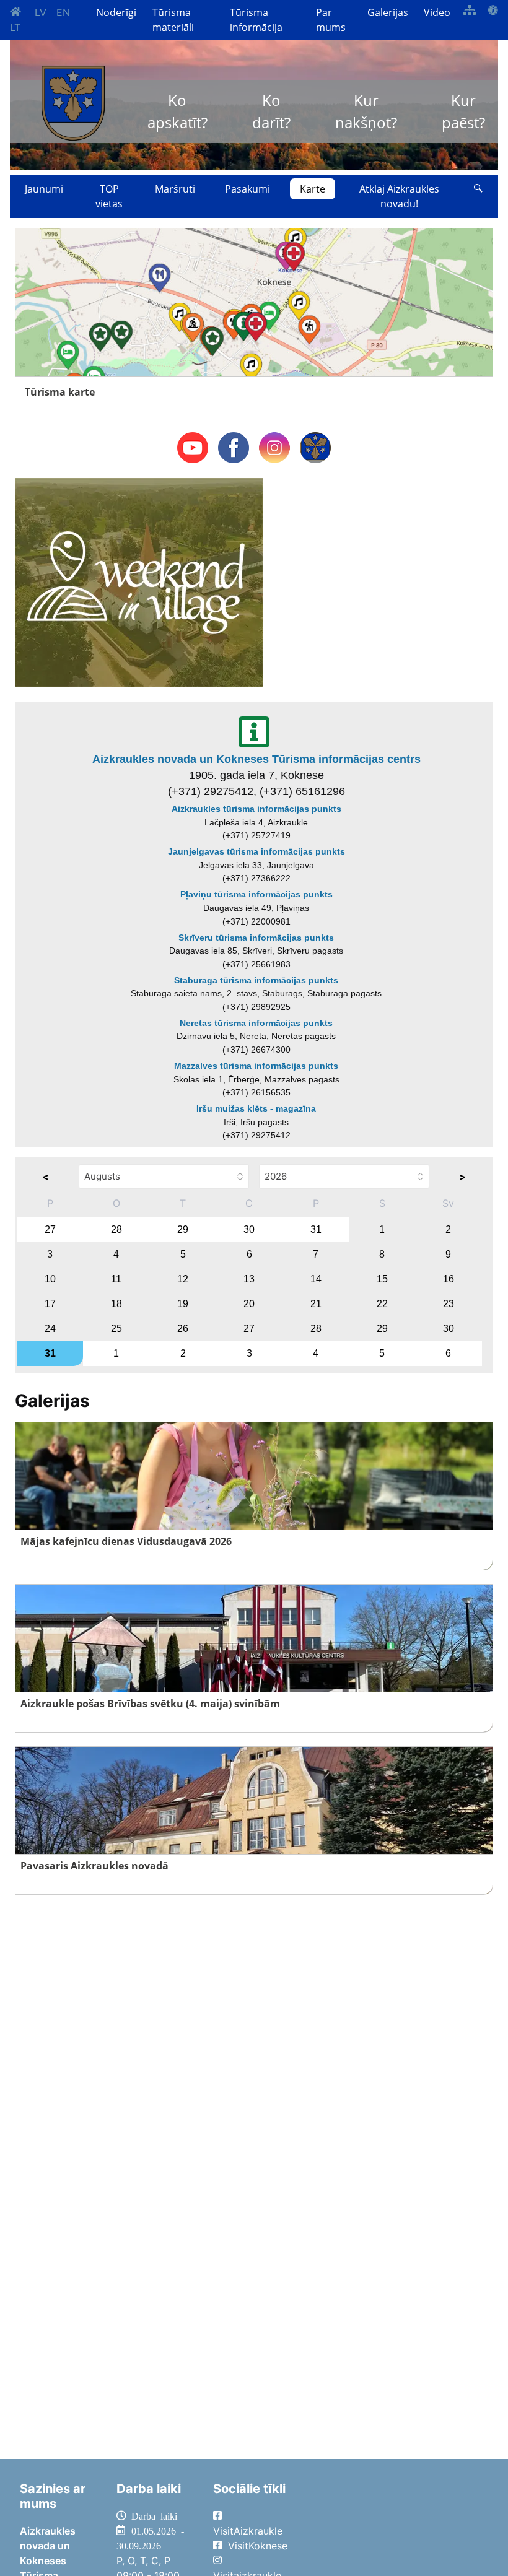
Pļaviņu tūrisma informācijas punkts (256, 894)
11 (116, 1279)
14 (316, 1279)
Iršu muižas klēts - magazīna (256, 1108)
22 (382, 1304)
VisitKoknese (258, 2546)
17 (50, 1304)
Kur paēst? (463, 111)
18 (116, 1304)
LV (41, 12)
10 (50, 1279)
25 (116, 1329)
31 (316, 1229)
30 (249, 1229)
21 (316, 1304)
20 (249, 1304)
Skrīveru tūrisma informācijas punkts (256, 938)
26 (183, 1329)
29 (183, 1229)
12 (183, 1279)
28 (116, 1229)
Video (437, 12)
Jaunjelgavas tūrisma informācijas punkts (256, 851)
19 (183, 1304)
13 (249, 1279)
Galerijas (388, 12)
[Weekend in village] (139, 581)
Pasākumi (247, 189)
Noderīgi (116, 12)
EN (63, 12)
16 (449, 1279)
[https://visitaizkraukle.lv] (73, 103)
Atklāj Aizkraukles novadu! (399, 196)
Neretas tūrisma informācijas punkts (256, 1023)
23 (449, 1304)
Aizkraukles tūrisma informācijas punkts (256, 809)
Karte (313, 189)
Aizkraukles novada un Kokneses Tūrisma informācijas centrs (256, 759)
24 (50, 1329)
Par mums (331, 20)
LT (15, 27)
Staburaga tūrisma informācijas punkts (256, 980)
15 (382, 1279)
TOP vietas (109, 196)
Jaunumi (44, 189)
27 (50, 1229)
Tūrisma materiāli (173, 20)
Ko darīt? (271, 111)
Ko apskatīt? (177, 111)
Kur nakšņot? (366, 111)
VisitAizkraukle (248, 2531)
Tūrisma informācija (256, 20)
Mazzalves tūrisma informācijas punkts (256, 1066)
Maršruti (175, 189)
